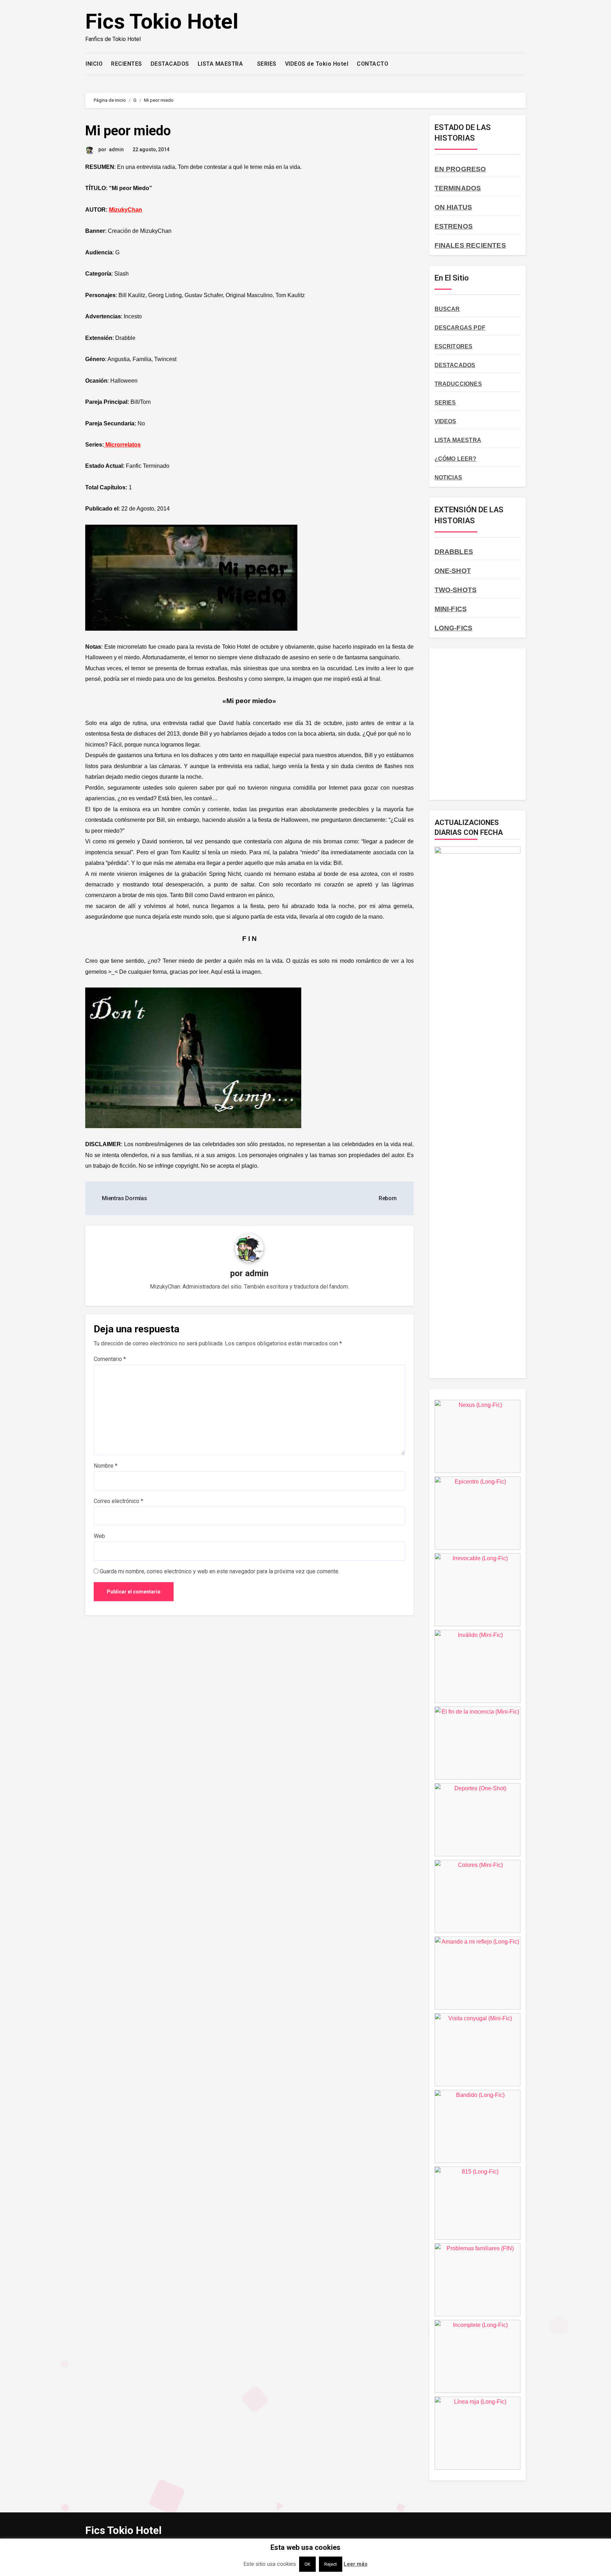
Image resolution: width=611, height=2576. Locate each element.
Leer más (356, 2564)
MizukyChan (126, 210)
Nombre (106, 1466)
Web (99, 1536)
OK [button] (307, 2564)
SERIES (267, 64)
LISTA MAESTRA (221, 64)
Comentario (110, 1359)
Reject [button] (331, 2564)
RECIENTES (127, 64)
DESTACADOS (170, 64)
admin (116, 149)
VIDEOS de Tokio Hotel (317, 64)
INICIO (94, 64)
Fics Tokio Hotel (162, 21)
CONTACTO (373, 64)
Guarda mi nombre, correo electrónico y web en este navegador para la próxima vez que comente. (220, 1571)
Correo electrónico (118, 1501)
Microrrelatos (122, 445)
